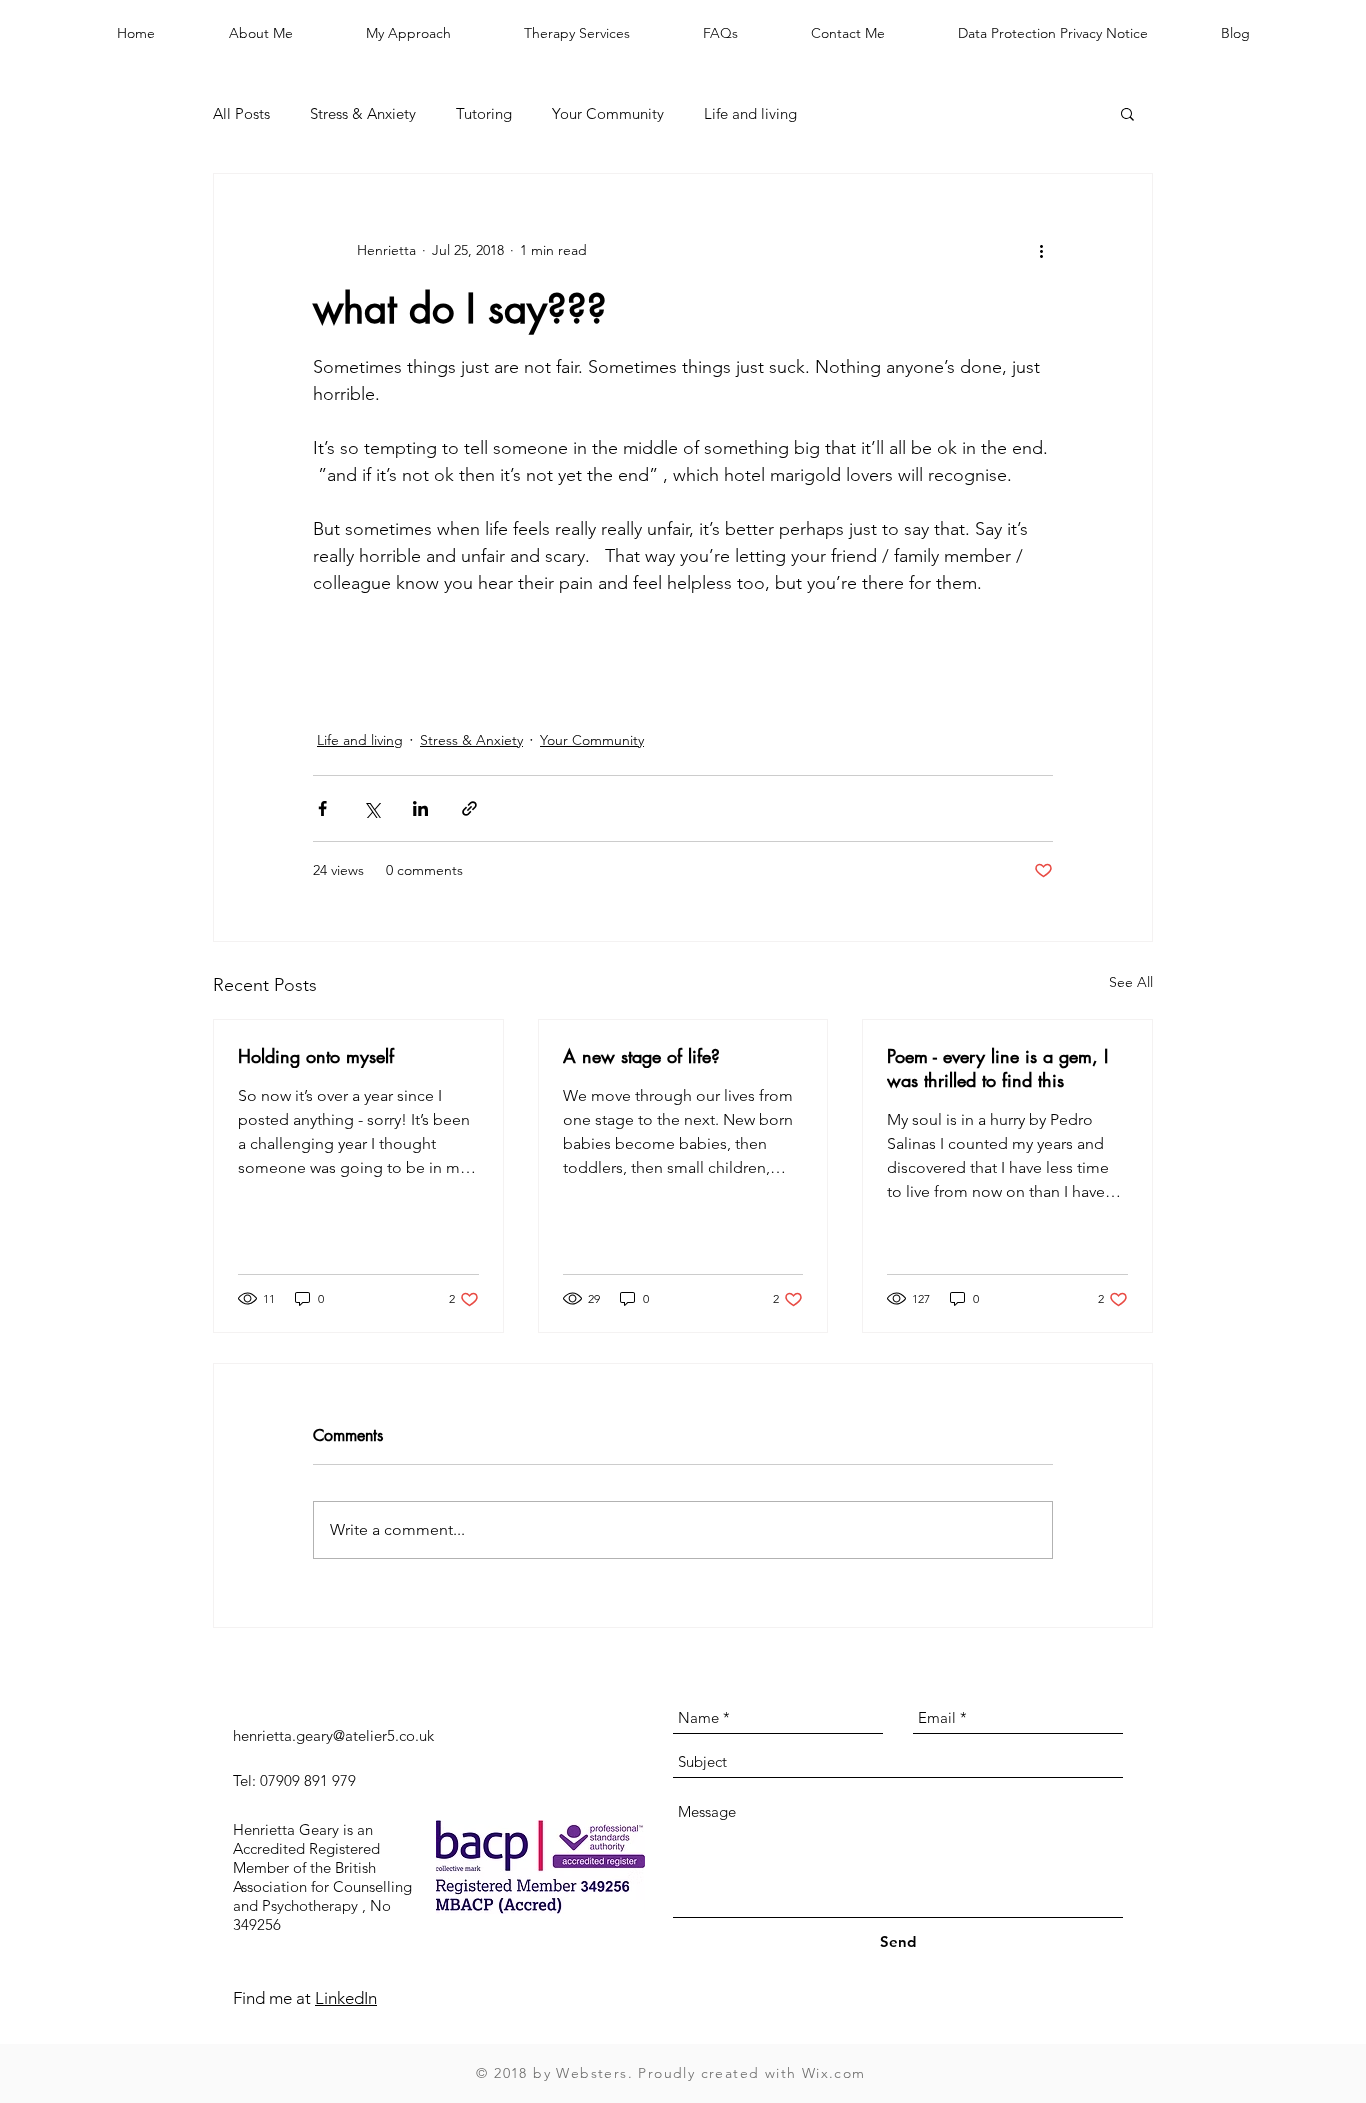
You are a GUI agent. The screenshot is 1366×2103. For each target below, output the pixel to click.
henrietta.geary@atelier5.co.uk (333, 1735)
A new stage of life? (641, 1056)
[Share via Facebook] (322, 808)
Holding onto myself (316, 1056)
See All (1131, 982)
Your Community (608, 113)
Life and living (750, 113)
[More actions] (1041, 250)
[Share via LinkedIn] (420, 808)
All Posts (241, 113)
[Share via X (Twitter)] (371, 808)
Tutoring (484, 113)
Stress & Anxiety (363, 113)
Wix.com (834, 2073)
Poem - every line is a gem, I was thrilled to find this (997, 1068)
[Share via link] (469, 808)
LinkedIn (346, 1998)
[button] (1127, 113)
